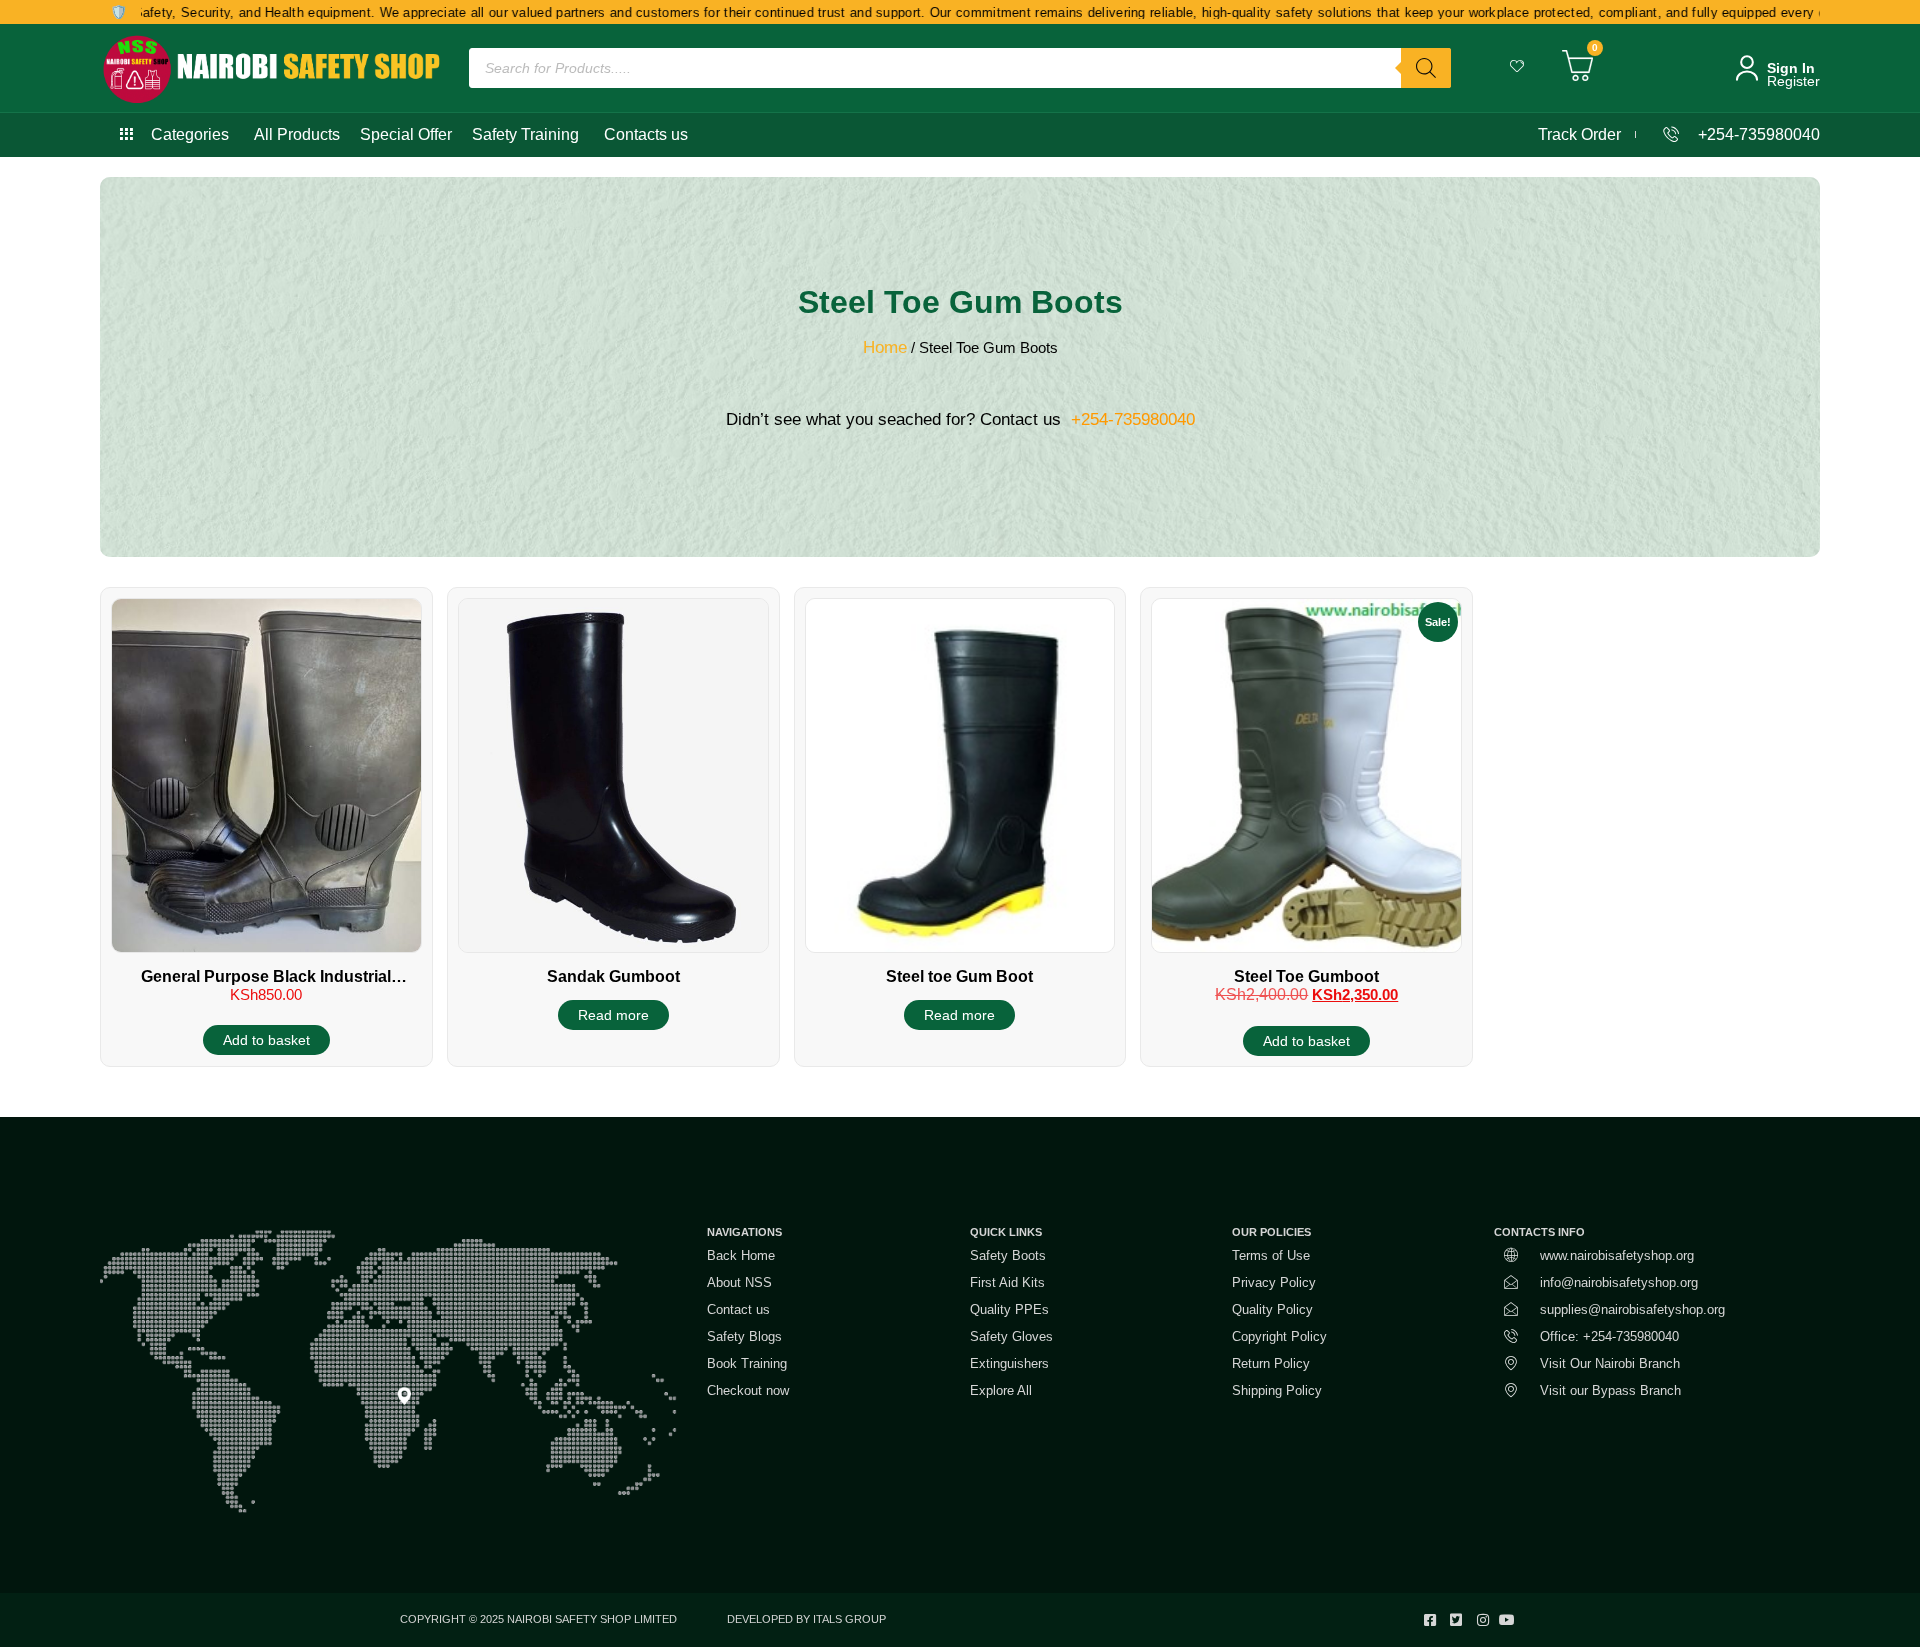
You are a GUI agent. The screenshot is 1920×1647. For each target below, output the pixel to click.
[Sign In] (1747, 68)
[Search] (1426, 68)
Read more (613, 1015)
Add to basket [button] (266, 1040)
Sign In (1791, 68)
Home (885, 347)
